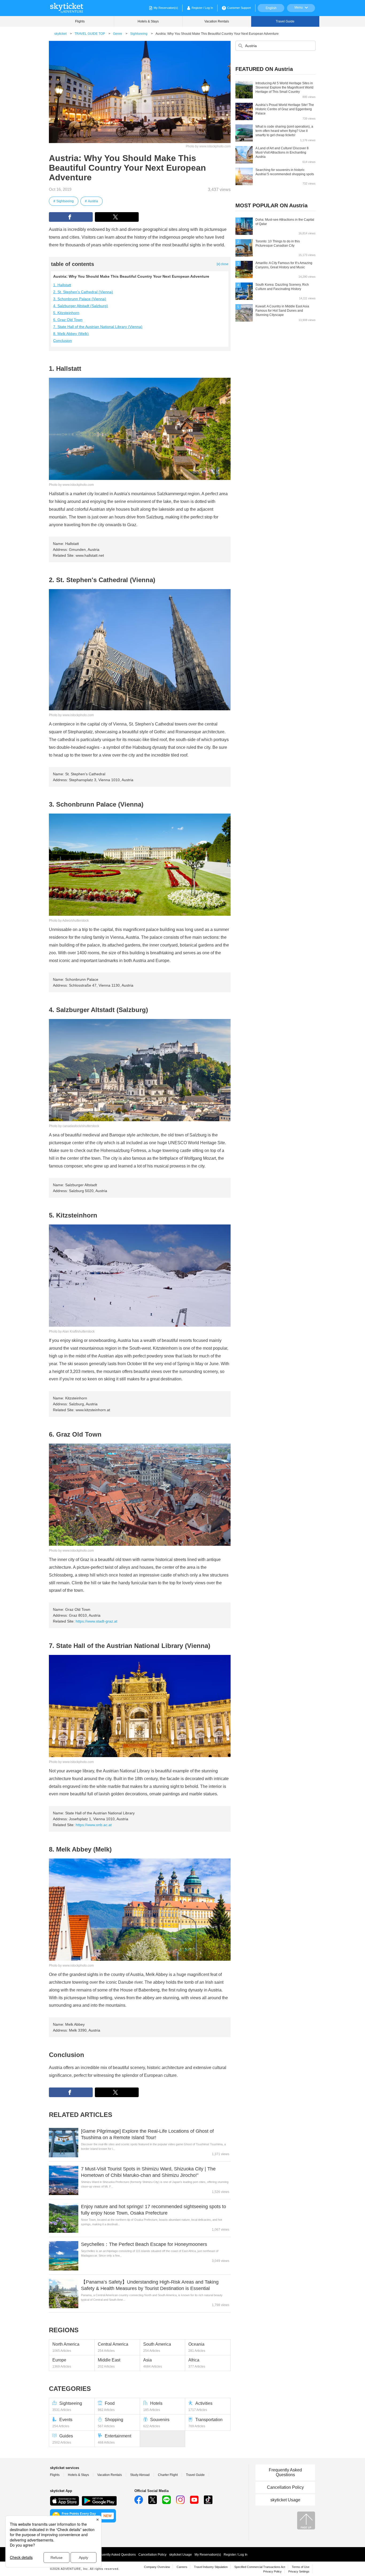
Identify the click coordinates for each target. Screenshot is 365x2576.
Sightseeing (65, 201)
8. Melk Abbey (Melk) (71, 334)
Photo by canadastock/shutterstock (74, 1126)
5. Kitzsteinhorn (66, 313)
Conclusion (63, 341)
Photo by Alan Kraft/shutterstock (72, 1331)
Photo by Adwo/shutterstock (69, 921)
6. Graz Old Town (68, 320)
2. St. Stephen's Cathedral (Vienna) (83, 292)
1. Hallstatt (62, 285)
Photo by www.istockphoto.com (208, 146)
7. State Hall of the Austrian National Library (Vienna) (98, 327)
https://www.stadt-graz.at (96, 1621)
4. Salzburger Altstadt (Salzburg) (81, 306)
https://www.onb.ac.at (94, 1825)
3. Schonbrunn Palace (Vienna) (80, 299)
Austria (93, 201)
